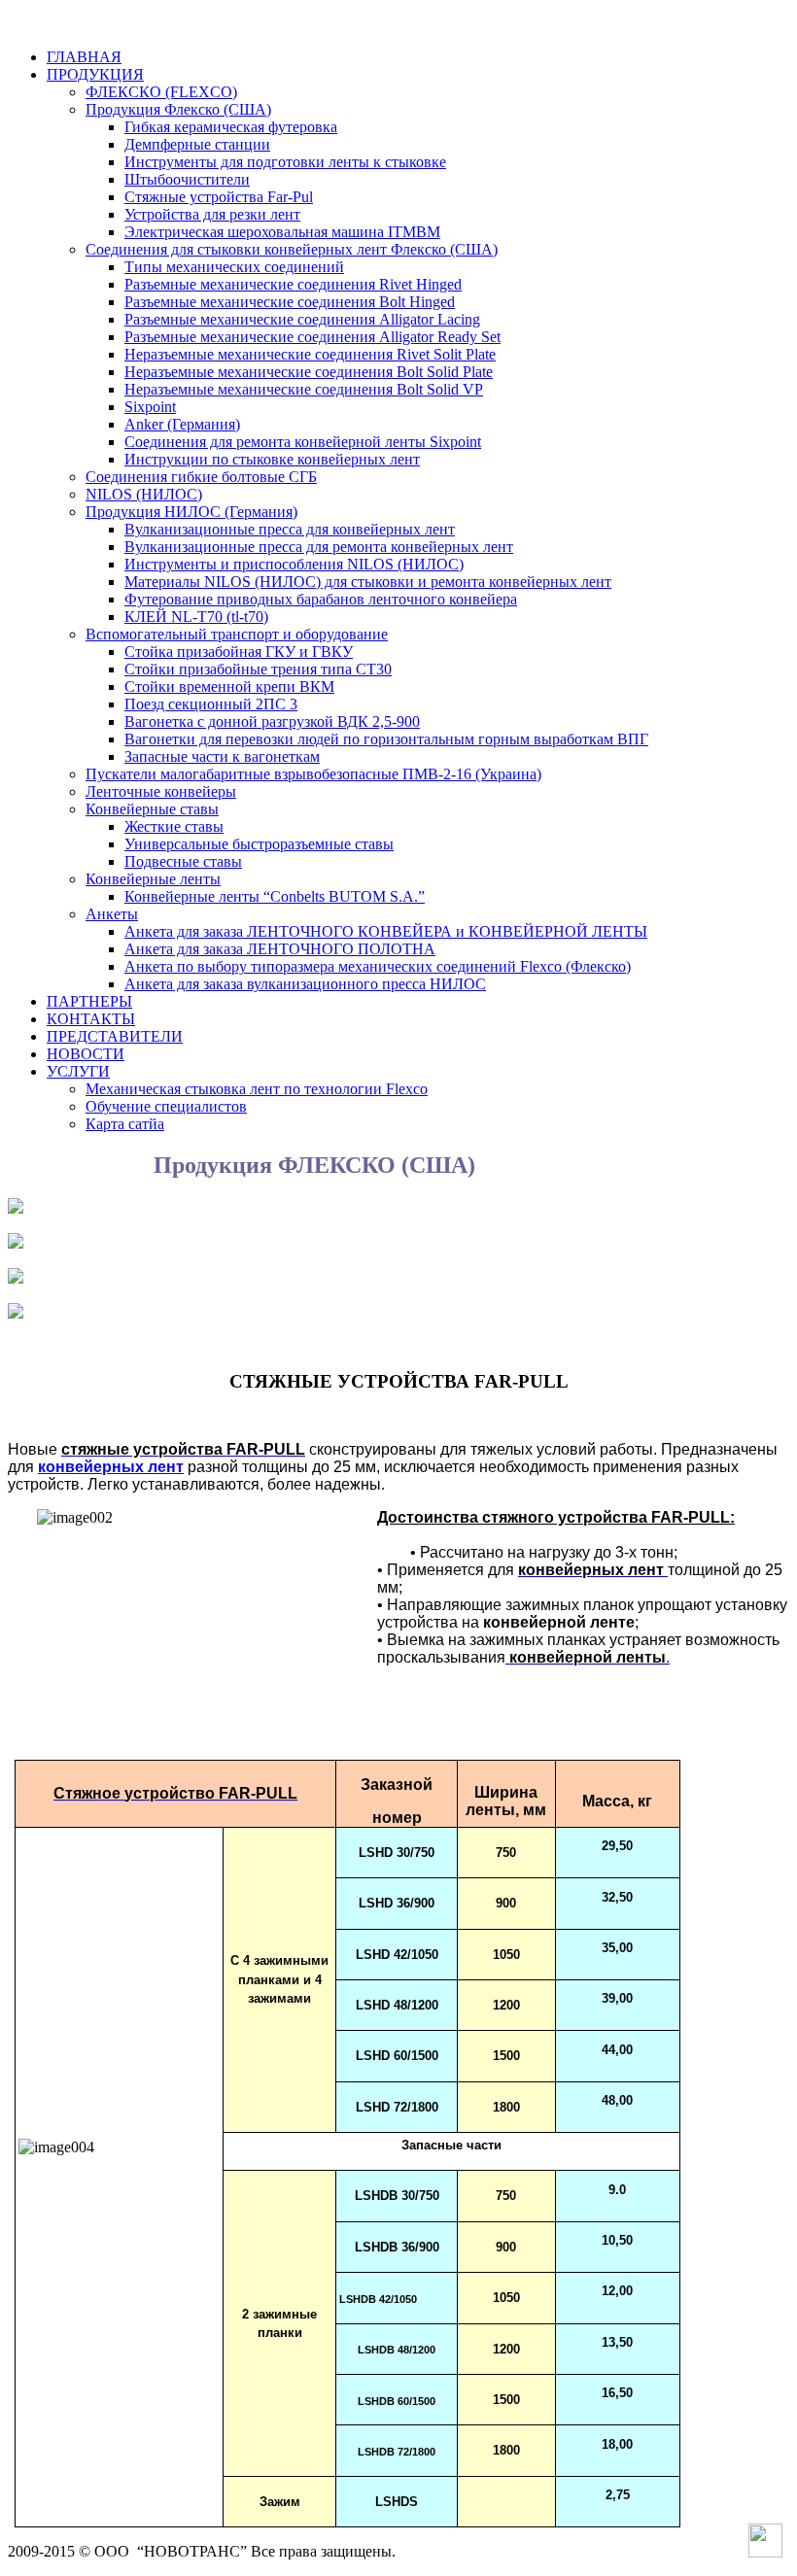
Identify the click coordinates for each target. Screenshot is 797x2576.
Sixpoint (150, 407)
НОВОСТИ (86, 1054)
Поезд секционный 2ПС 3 (211, 704)
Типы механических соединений (234, 267)
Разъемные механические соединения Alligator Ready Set (312, 337)
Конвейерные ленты (153, 879)
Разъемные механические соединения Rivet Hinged (293, 284)
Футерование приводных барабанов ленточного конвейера (321, 599)
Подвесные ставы (183, 861)
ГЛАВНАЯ (84, 57)
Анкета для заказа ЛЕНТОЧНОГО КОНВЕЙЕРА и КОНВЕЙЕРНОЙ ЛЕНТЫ (386, 931)
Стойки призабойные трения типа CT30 (258, 669)
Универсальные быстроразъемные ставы (259, 844)
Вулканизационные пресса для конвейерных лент (290, 529)
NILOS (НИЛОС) (144, 494)
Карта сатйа (125, 1124)
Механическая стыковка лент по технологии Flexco (257, 1089)
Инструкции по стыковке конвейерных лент (272, 459)
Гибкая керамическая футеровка (231, 127)
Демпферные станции (197, 144)
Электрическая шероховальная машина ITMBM (282, 232)
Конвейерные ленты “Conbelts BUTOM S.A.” (275, 896)
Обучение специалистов (166, 1106)
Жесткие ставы (174, 826)
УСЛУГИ (78, 1071)
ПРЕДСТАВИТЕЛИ (115, 1036)
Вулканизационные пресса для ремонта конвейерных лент (319, 547)
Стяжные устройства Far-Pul (219, 197)
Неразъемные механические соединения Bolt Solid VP (304, 389)
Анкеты (112, 914)
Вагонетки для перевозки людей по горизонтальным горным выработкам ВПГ (386, 739)
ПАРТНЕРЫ (89, 1001)
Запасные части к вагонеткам (222, 756)
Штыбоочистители (187, 179)
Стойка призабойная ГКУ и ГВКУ (239, 652)
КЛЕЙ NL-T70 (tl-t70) (196, 617)
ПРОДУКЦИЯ (95, 74)
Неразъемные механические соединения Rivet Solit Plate (310, 354)
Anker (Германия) (182, 424)
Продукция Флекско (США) (178, 109)
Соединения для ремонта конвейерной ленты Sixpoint (303, 442)
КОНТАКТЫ (91, 1019)
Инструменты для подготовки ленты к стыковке (285, 162)
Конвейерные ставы (152, 809)
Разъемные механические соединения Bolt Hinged (290, 302)
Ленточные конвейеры (161, 791)
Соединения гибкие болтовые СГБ (201, 477)
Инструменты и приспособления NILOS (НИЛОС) (294, 564)
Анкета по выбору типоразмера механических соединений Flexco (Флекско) (378, 966)
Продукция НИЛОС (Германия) (191, 512)
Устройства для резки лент (212, 214)
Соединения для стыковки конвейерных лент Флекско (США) (292, 249)
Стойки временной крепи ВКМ (229, 687)
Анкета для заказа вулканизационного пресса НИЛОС (305, 984)
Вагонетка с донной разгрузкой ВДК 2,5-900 (272, 721)
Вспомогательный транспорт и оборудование (237, 634)
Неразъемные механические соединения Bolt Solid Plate (309, 372)
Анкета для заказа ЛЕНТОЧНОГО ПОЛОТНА (280, 949)
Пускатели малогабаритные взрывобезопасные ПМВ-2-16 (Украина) (313, 774)
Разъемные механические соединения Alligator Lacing (302, 319)
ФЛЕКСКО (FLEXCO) (161, 92)
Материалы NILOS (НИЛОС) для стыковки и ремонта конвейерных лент (368, 582)
